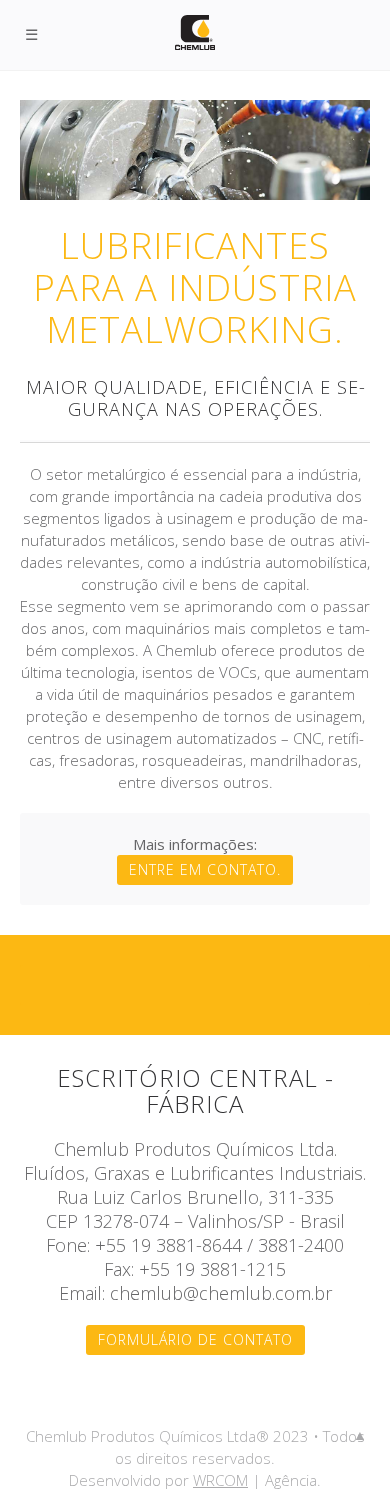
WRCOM (220, 1480)
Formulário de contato (195, 1339)
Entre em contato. (205, 869)
